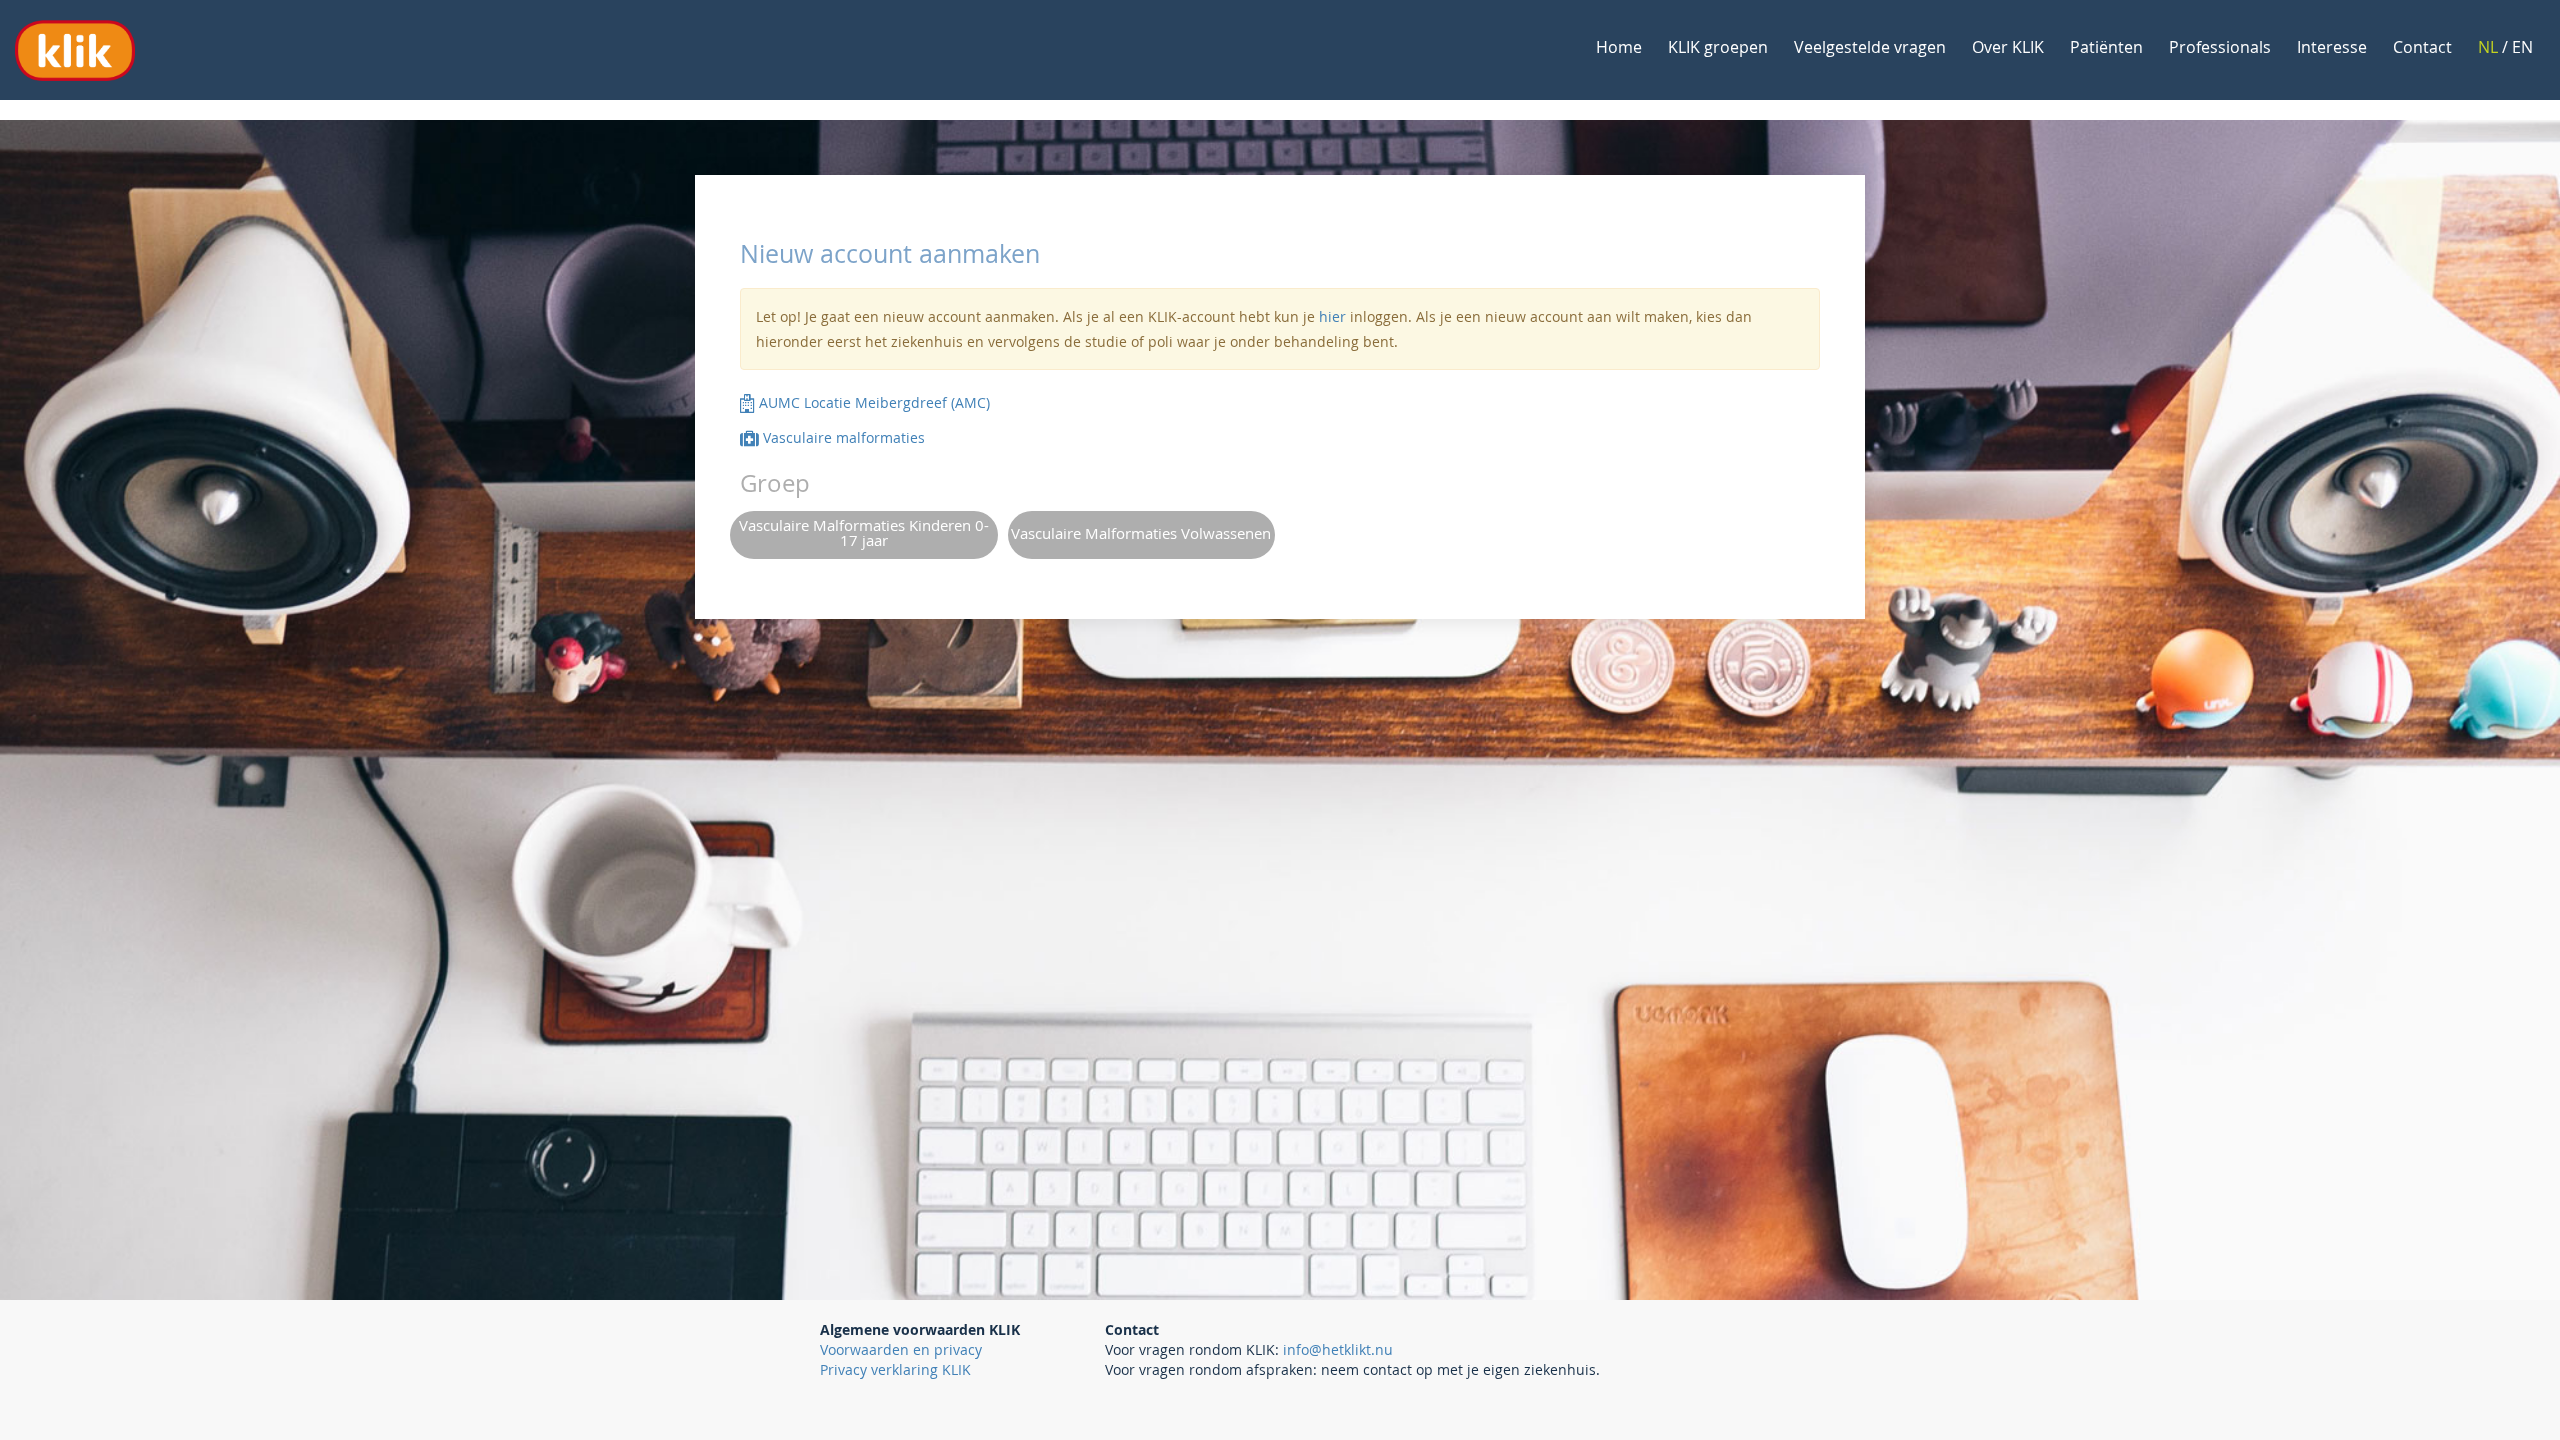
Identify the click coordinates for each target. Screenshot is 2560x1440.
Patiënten (2106, 47)
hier (1332, 316)
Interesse (2332, 47)
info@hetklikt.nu (1338, 1349)
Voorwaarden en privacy (901, 1349)
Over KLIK (2008, 47)
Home (1619, 47)
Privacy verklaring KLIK (895, 1369)
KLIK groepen (1718, 47)
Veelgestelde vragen (1870, 47)
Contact (2422, 47)
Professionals (2220, 47)
